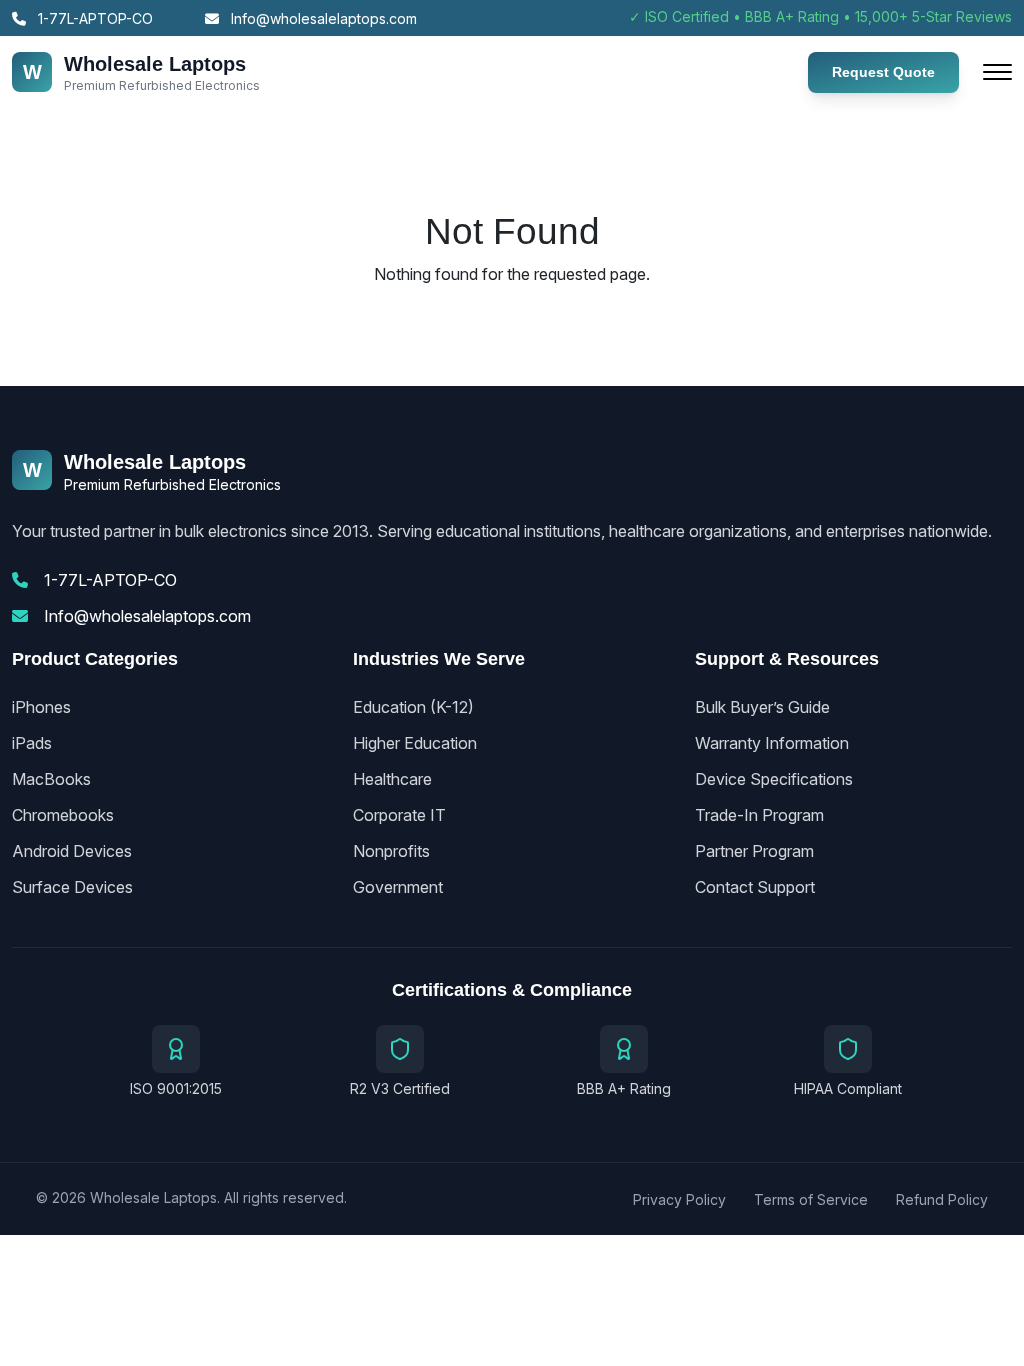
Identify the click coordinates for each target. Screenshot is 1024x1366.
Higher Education (415, 743)
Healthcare (392, 779)
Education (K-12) (413, 707)
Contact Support (755, 887)
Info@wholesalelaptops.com (322, 18)
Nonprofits (391, 851)
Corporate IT (399, 815)
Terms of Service (811, 1199)
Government (398, 887)
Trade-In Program (759, 815)
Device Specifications (774, 779)
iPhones (41, 707)
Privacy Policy (679, 1199)
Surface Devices (72, 887)
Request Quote (883, 72)
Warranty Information (772, 743)
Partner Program (754, 851)
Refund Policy (942, 1199)
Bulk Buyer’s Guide (762, 707)
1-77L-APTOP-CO (93, 18)
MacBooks (51, 779)
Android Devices (72, 851)
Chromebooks (63, 815)
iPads (32, 743)
